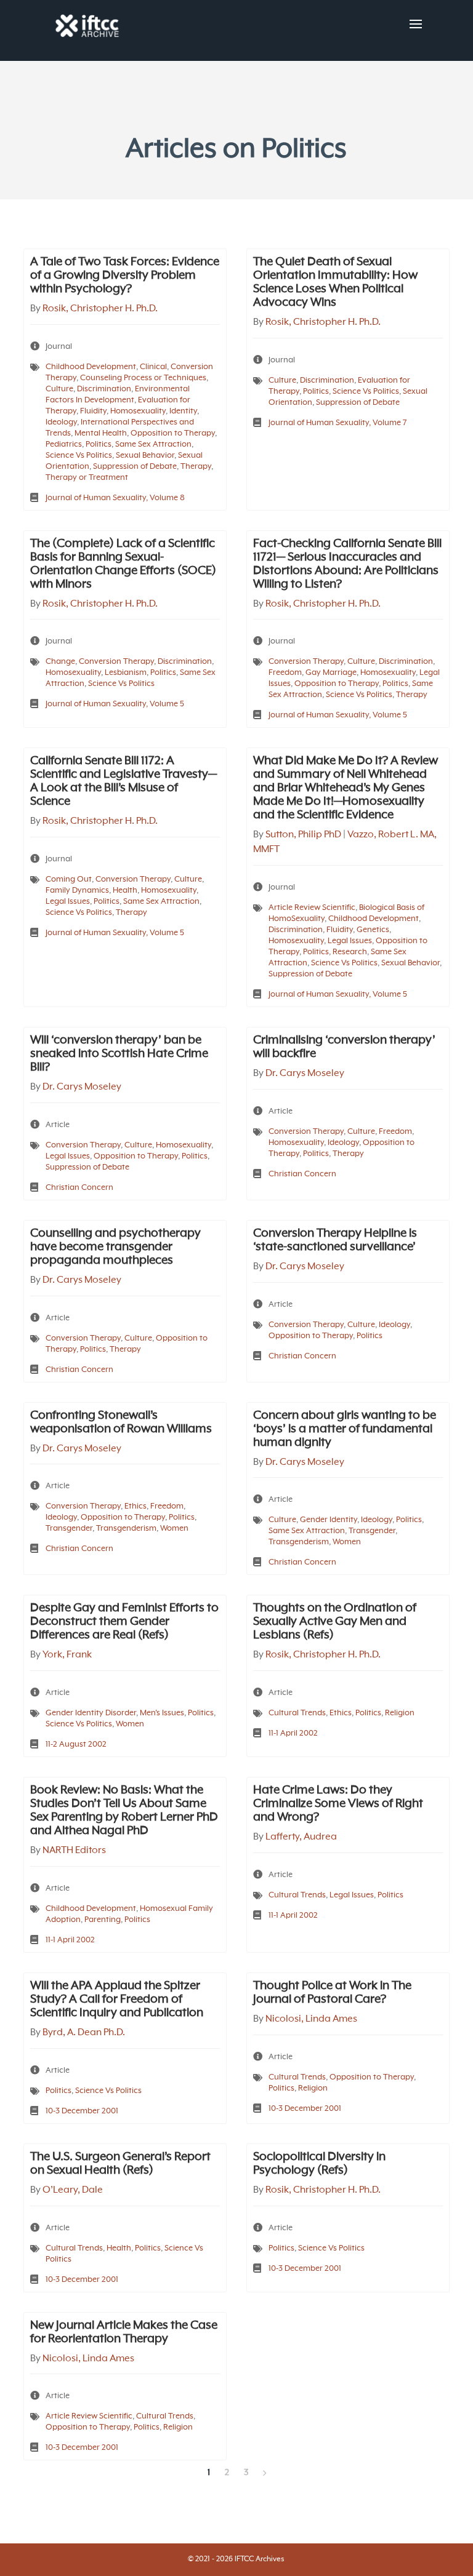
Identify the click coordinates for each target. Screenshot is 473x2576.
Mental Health (101, 433)
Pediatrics (64, 445)
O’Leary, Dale (73, 2190)
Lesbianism (126, 673)
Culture (59, 389)
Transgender (69, 1529)
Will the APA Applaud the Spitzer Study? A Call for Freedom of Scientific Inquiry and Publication (117, 2000)
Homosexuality (138, 411)
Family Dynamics (77, 891)
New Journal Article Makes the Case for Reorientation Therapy (124, 2332)
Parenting (103, 1920)
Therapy (196, 467)
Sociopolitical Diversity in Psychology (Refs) (319, 2164)
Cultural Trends (297, 1713)
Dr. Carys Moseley (82, 1087)
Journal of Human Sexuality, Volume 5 (115, 704)
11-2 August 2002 (76, 1745)
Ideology (61, 422)
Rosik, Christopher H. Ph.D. (100, 309)
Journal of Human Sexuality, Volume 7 (338, 423)
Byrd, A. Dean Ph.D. (84, 2033)
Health (125, 891)
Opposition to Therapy (173, 433)
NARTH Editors (74, 1851)
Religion (400, 1713)
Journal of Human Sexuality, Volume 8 (115, 498)
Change (60, 662)
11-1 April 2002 (293, 1733)
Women (174, 1529)
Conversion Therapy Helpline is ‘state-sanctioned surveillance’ (335, 1240)
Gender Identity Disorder (91, 1713)
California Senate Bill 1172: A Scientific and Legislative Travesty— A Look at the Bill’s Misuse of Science (123, 781)
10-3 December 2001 (82, 2111)
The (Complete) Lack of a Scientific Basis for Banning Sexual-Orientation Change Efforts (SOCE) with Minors (123, 564)
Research (350, 952)
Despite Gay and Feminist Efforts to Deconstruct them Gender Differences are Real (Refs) (124, 1622)
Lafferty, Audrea (301, 1837)
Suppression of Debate (135, 467)
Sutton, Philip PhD (303, 835)
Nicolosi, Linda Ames (311, 2019)
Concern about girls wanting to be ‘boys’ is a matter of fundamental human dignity (345, 1429)
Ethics (135, 1506)
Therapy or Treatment (87, 478)
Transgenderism (126, 1529)
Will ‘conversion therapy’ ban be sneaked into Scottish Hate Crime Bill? (119, 1054)
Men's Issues (162, 1713)
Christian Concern (79, 1188)
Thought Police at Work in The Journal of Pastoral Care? (332, 1993)
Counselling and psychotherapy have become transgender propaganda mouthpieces (115, 1247)
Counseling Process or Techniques (143, 378)
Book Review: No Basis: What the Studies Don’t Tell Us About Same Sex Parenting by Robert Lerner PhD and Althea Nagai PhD (124, 1811)
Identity (183, 411)
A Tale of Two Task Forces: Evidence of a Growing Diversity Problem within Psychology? (125, 276)
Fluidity (93, 411)
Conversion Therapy (116, 662)
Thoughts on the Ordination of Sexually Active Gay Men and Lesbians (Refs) (335, 1622)
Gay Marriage (331, 673)
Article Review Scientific (312, 908)
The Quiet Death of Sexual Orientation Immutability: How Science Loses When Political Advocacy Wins (335, 282)
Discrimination (104, 389)
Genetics (373, 930)
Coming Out (69, 879)
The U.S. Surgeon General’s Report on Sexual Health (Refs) (120, 2164)
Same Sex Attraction (153, 445)
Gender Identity (329, 1520)
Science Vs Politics (79, 456)
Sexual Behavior (145, 456)
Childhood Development (91, 367)
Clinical (153, 367)
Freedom (285, 673)
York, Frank (67, 1655)
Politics (99, 445)
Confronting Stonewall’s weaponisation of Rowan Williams (121, 1422)
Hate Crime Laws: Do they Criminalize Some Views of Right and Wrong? (338, 1804)
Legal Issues (68, 902)
